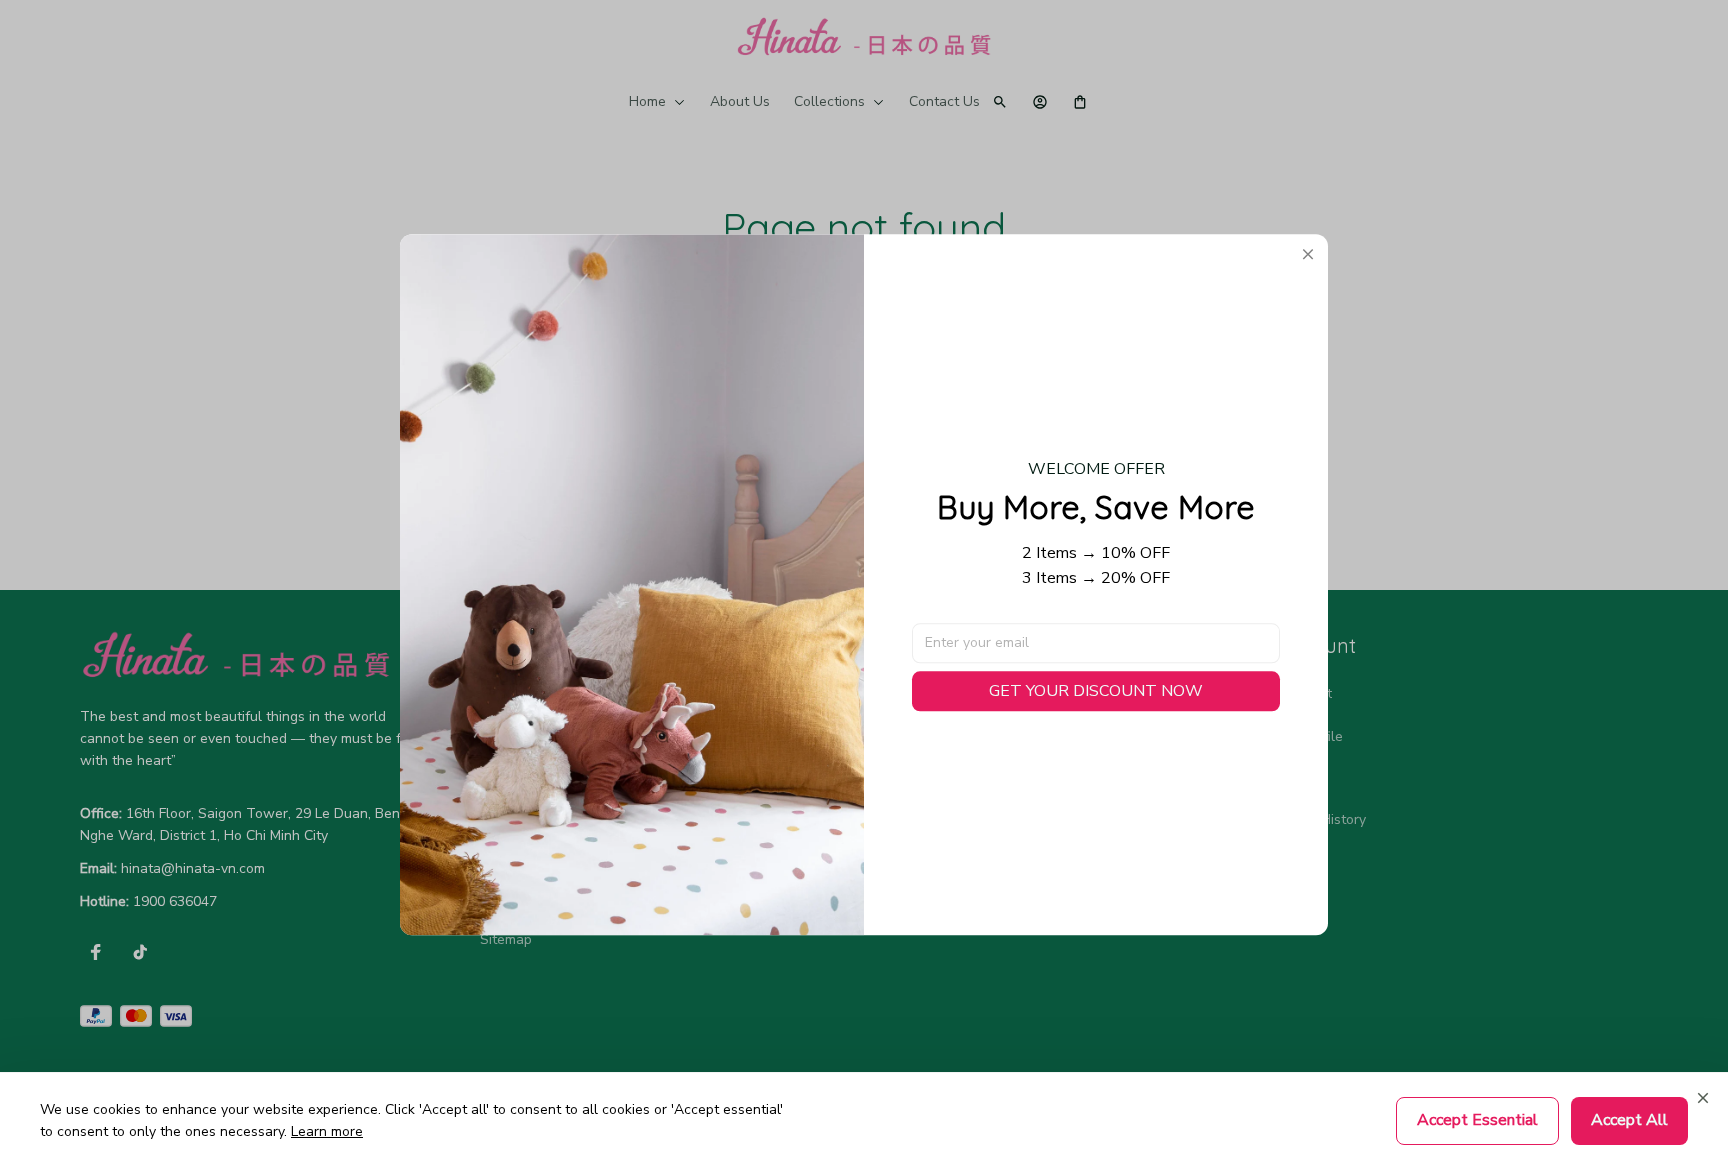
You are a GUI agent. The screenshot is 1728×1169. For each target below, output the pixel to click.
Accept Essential (1477, 1120)
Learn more (327, 1131)
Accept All (1629, 1120)
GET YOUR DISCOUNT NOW (1096, 691)
